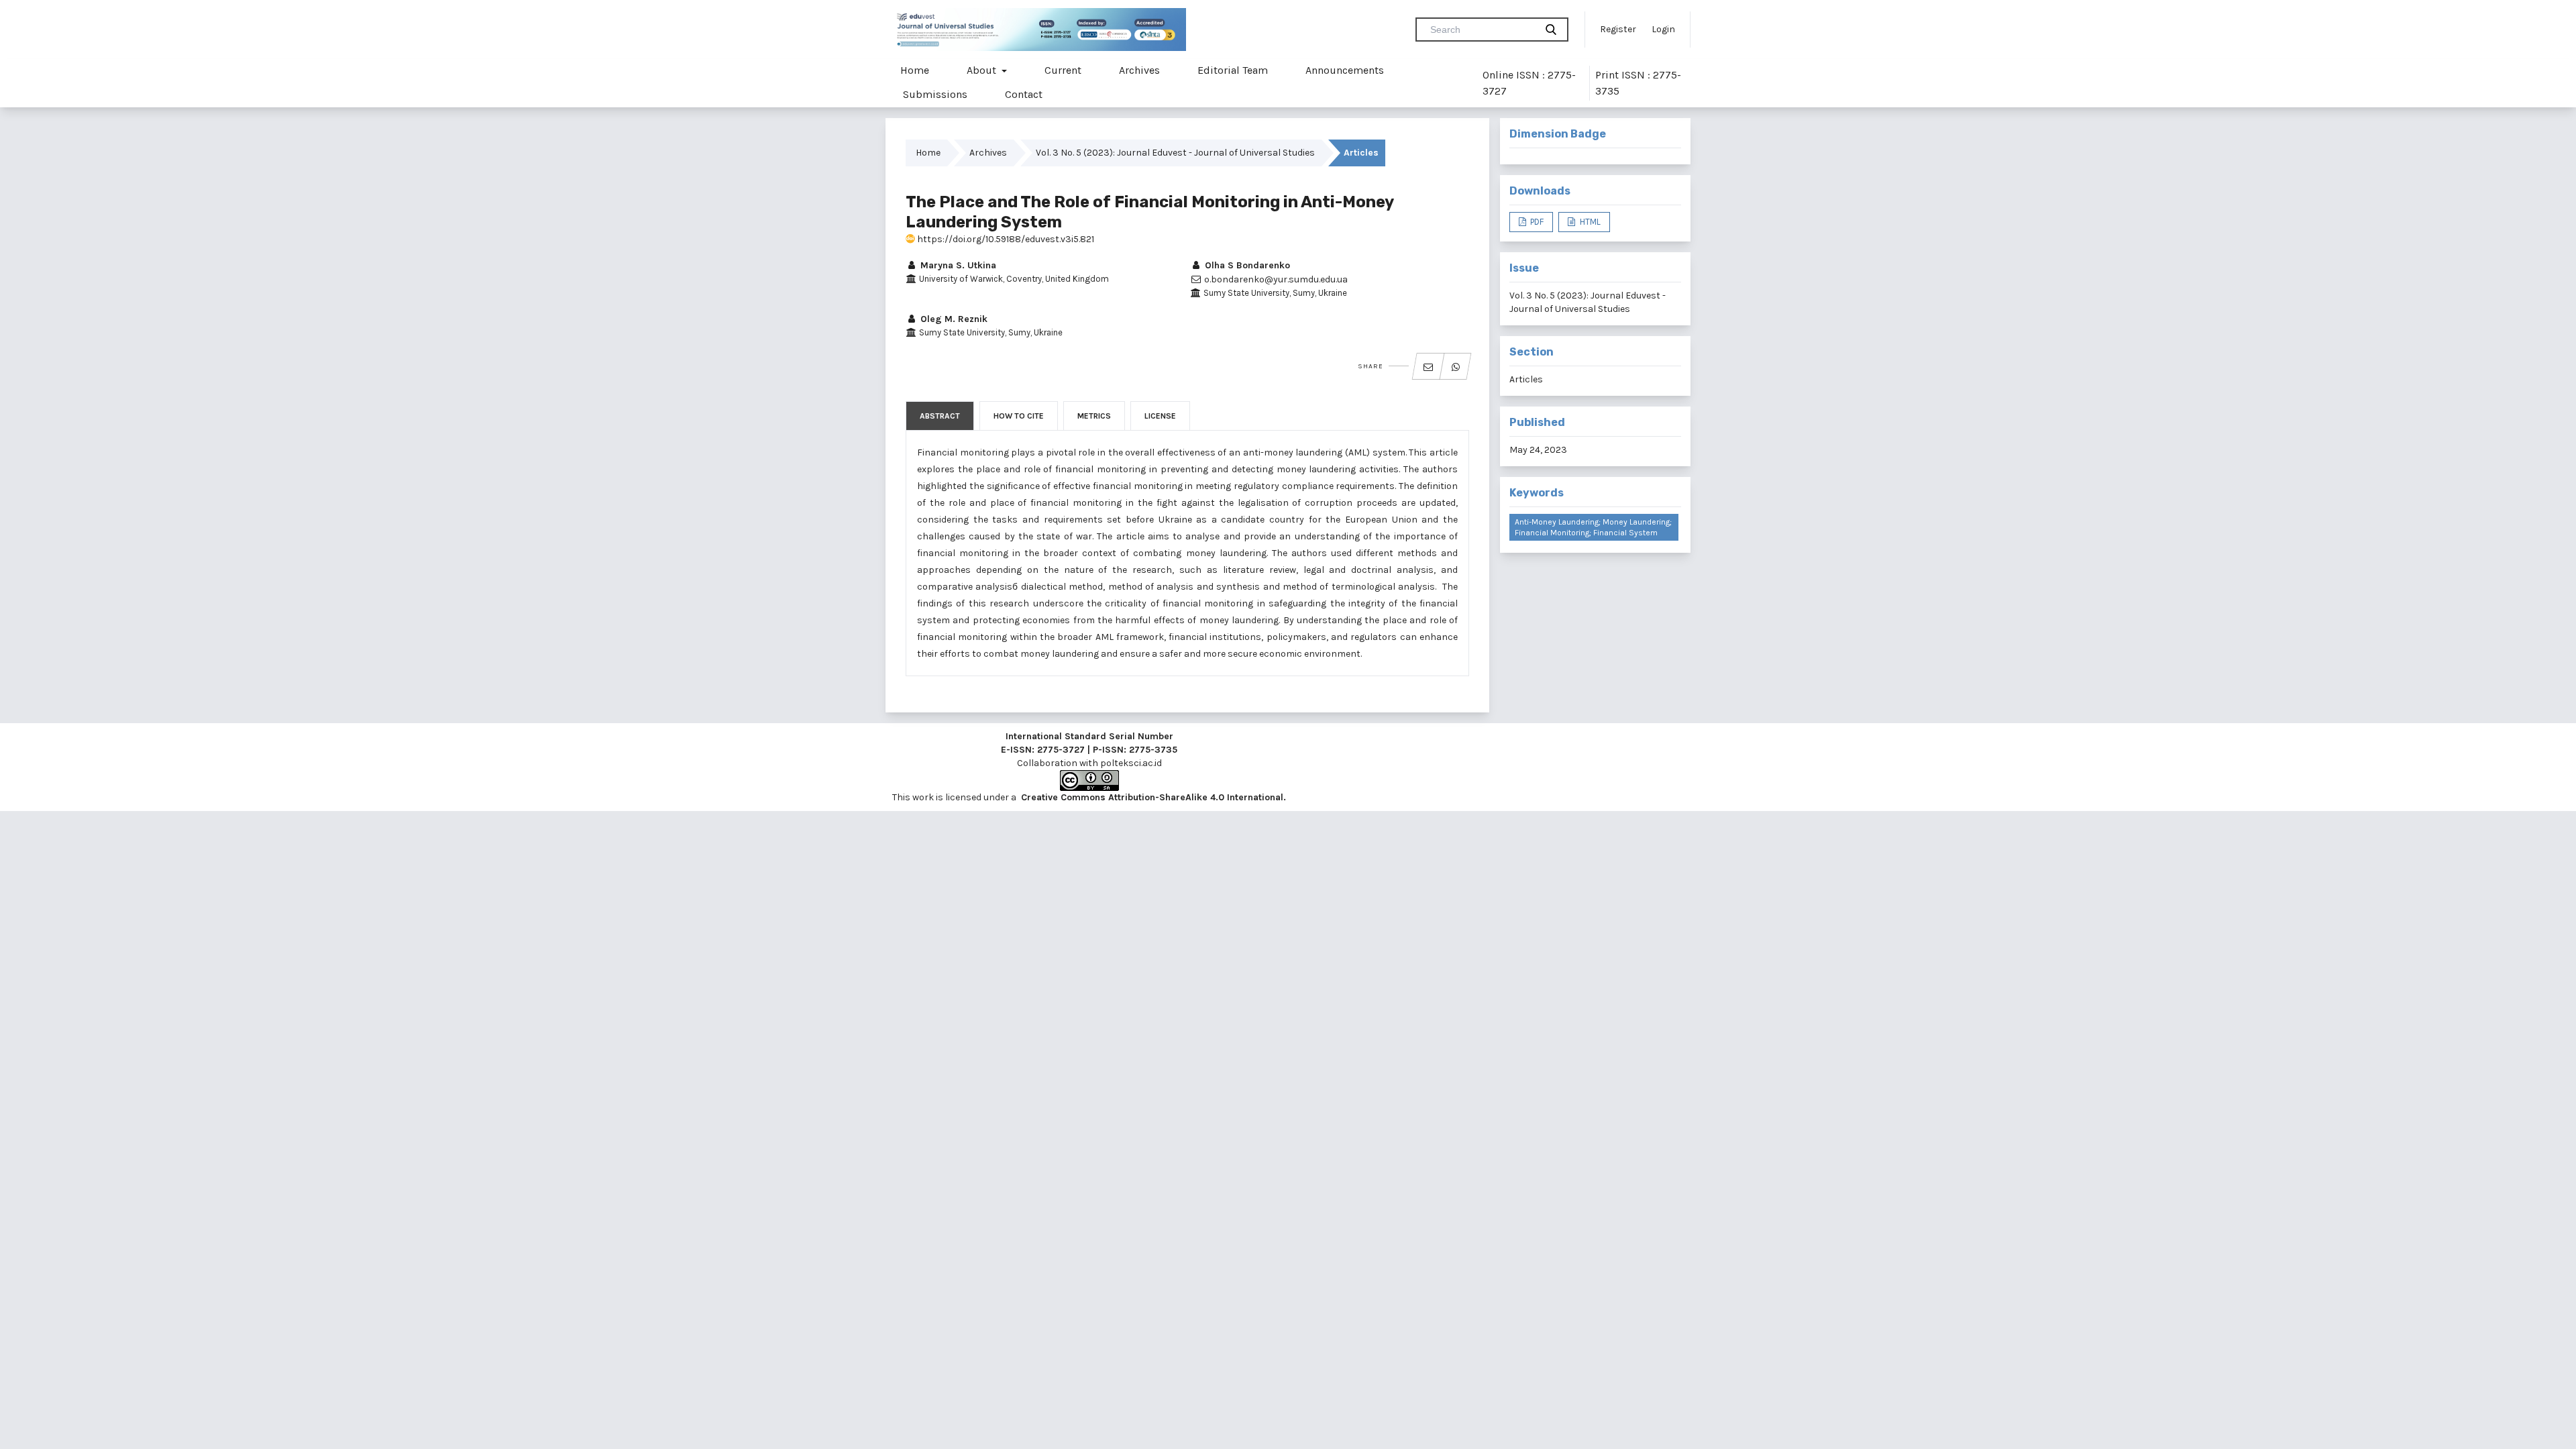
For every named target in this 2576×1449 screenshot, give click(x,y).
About (983, 70)
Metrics (1094, 416)
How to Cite (1019, 416)
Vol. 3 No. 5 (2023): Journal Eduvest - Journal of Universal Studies (1175, 153)
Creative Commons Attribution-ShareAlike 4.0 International (1152, 797)
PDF (1536, 222)
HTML (1589, 222)
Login (1663, 29)
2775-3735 (1153, 750)
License (1160, 416)
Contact (1024, 94)
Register (1618, 29)
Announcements (1345, 70)
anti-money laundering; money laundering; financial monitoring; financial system (1593, 527)
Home (915, 70)
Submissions (935, 94)
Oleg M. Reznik (953, 319)
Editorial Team (1233, 70)
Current (1063, 70)
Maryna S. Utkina (957, 265)
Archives (1139, 70)
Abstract (940, 416)
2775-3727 (1061, 750)
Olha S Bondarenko (1246, 265)
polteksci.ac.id (1131, 763)
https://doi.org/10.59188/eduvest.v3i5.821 (1005, 239)
